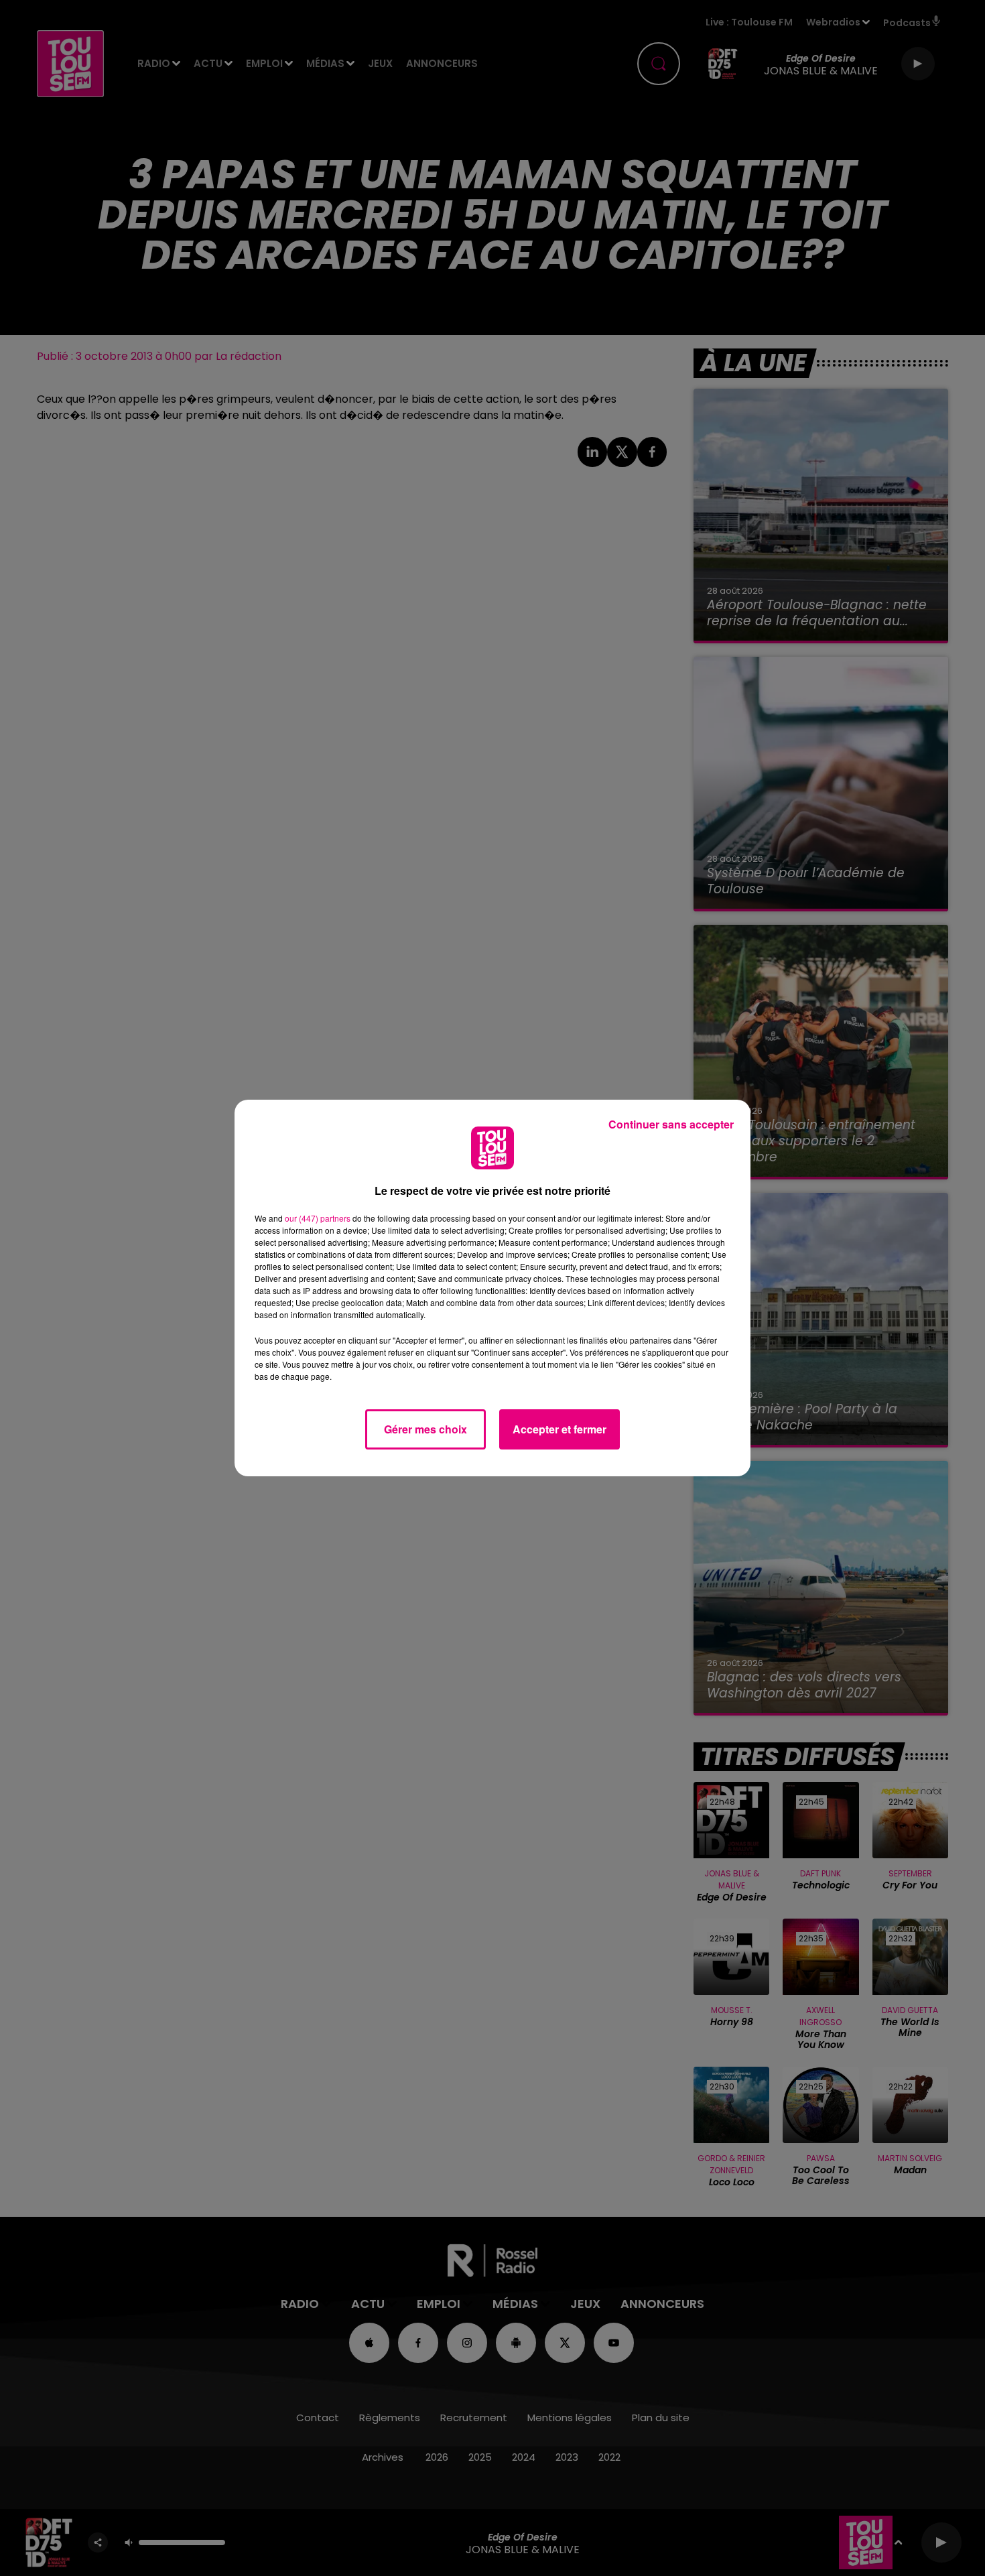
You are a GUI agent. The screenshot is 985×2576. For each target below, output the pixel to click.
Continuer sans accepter (671, 1124)
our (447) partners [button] (318, 1218)
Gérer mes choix (425, 1429)
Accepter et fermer (560, 1429)
